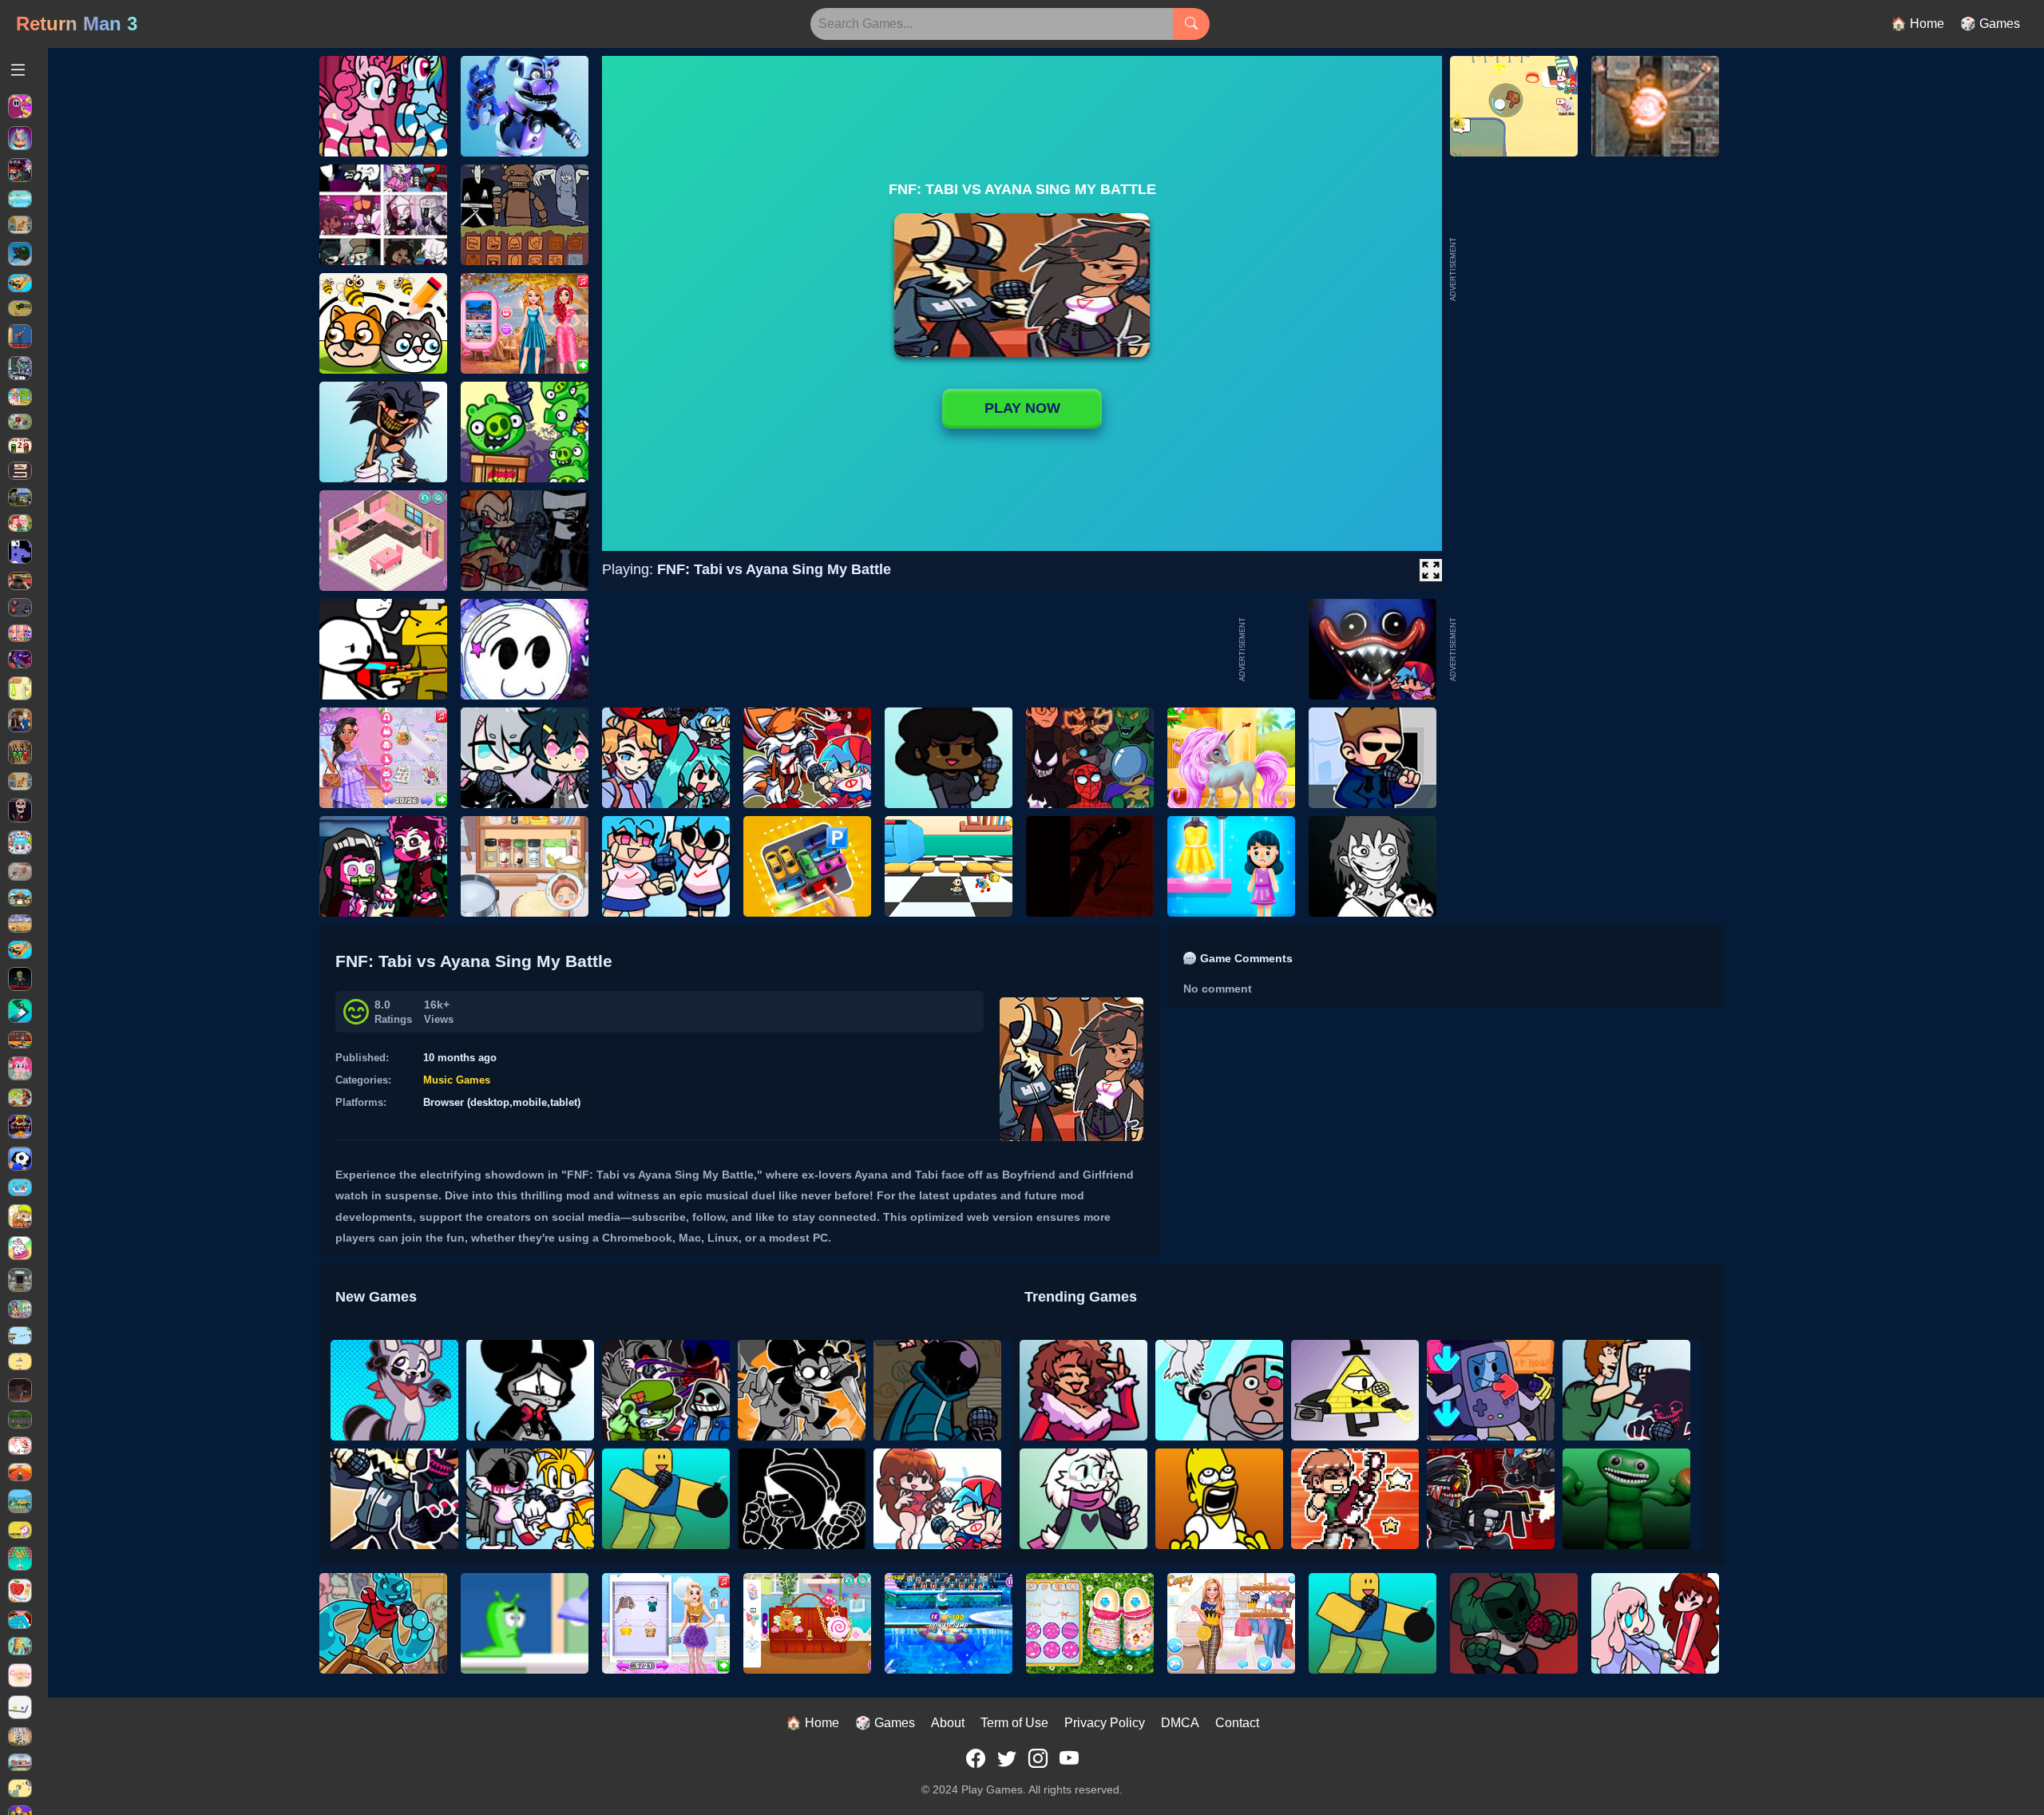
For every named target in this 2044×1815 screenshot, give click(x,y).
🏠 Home (1917, 24)
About (948, 1723)
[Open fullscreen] (1431, 570)
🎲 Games (1990, 24)
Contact (1237, 1723)
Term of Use (1014, 1723)
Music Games (457, 1080)
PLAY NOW (1022, 408)
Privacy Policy (1105, 1723)
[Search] (1191, 24)
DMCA (1180, 1723)
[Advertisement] (1579, 649)
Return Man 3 (77, 24)
